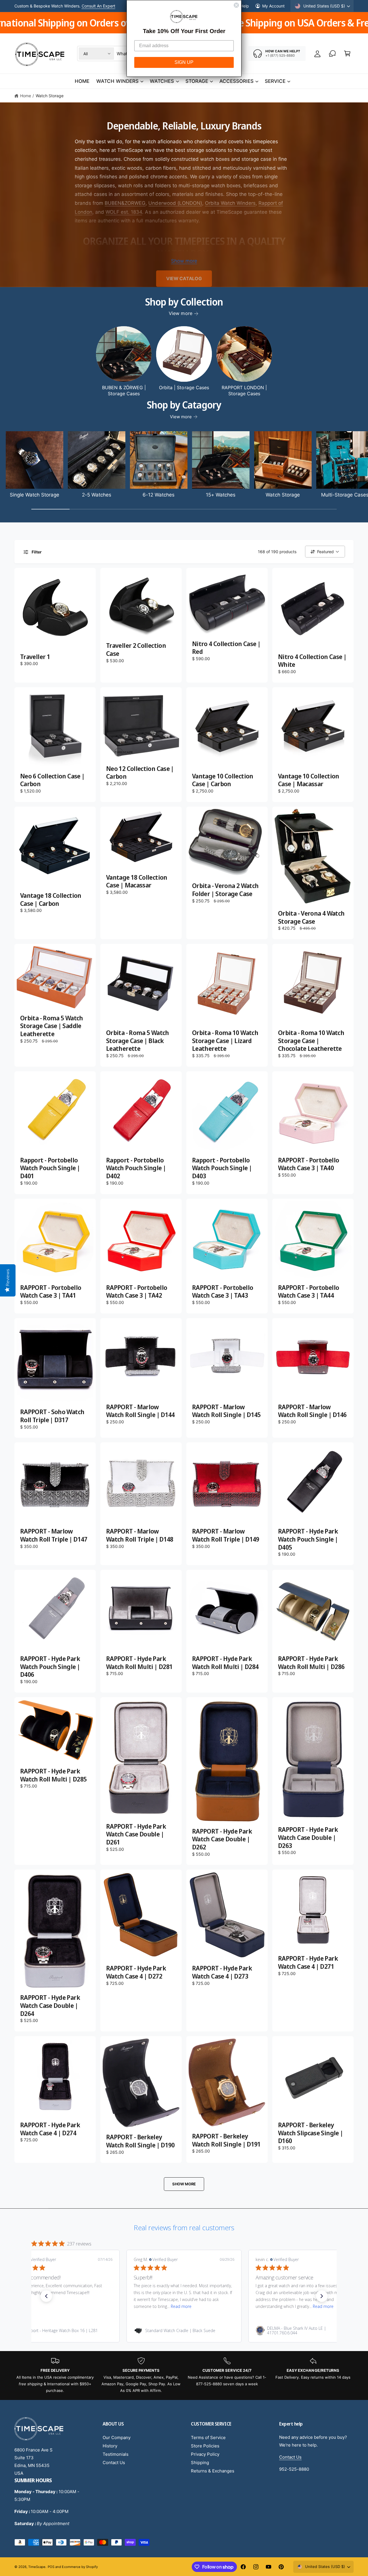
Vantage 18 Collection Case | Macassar (137, 881)
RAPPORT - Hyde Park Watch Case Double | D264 (50, 2005)
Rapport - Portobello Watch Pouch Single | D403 (222, 1168)
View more (180, 313)
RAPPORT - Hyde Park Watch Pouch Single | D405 (308, 1539)
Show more (184, 261)
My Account (273, 6)
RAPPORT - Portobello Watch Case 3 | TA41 (51, 1291)
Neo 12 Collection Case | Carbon (140, 773)
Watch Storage (50, 96)
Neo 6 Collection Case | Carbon (52, 780)
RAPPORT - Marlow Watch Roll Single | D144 (140, 1411)
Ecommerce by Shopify (80, 2567)
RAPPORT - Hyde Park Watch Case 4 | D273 (222, 1972)
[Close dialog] (236, 5)
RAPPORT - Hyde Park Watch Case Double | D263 (308, 1837)
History (110, 2446)
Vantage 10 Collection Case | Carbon (223, 780)
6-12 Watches (159, 495)
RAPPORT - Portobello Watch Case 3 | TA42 (137, 1291)
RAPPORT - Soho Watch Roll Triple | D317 (52, 1416)
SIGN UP (184, 62)
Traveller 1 (35, 657)
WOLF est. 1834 (124, 212)
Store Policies (205, 2446)
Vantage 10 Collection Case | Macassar (309, 780)
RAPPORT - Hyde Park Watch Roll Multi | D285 (53, 1775)
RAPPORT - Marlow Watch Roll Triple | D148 (140, 1535)
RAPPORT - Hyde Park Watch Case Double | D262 (222, 1839)
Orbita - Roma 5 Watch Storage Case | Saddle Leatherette (52, 1026)
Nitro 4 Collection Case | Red (226, 648)
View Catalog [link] (184, 278)
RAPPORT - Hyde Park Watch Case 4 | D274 (50, 2129)
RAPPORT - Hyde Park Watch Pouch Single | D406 (50, 1667)
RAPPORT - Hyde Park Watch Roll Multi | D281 (139, 1663)
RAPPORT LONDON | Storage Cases (244, 390)
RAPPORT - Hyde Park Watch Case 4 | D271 (308, 1962)
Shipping (200, 2463)
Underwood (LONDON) (175, 203)
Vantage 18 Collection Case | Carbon (51, 899)
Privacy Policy (205, 2454)
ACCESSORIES (236, 81)
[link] (62, 2331)
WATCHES (162, 81)
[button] (347, 54)
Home (26, 96)
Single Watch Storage (34, 495)
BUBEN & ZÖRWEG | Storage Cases (124, 390)
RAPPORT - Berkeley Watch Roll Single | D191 (226, 2140)
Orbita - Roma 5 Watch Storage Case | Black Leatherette (138, 1041)
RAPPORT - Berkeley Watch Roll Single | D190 (140, 2141)
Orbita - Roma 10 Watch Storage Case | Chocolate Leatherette (311, 1041)
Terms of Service (208, 2437)
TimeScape (37, 2567)
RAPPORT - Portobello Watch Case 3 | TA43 (223, 1291)
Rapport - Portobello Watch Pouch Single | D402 (136, 1168)
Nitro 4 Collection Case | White (312, 661)
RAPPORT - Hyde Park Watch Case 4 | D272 (136, 1972)
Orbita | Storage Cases (184, 387)
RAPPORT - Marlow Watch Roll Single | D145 (226, 1411)
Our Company (117, 2437)
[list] (184, 2376)
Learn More (106, 6)
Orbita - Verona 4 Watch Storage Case (311, 917)
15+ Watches (221, 495)
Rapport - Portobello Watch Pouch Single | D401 (50, 1168)
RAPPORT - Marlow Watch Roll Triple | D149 (226, 1535)
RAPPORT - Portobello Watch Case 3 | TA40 (308, 1164)
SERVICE (275, 81)
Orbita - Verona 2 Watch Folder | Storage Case (225, 890)
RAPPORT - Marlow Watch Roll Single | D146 (312, 1411)
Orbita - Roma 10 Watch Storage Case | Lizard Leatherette (225, 1041)
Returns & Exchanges (213, 2471)
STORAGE (197, 81)
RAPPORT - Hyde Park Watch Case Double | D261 (136, 1834)
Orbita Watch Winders (230, 203)
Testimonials (116, 2454)
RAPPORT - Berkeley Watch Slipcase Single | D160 (310, 2133)
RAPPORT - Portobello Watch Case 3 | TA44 (308, 1291)
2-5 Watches (97, 495)
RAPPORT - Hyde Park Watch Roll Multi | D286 (311, 1663)
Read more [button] (59, 2306)
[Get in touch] (332, 54)
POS (51, 2567)
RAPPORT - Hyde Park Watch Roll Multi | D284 (225, 1663)
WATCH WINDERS (117, 81)
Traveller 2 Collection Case (136, 649)
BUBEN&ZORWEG (125, 203)
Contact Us (114, 2463)
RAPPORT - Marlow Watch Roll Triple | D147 (54, 1535)
